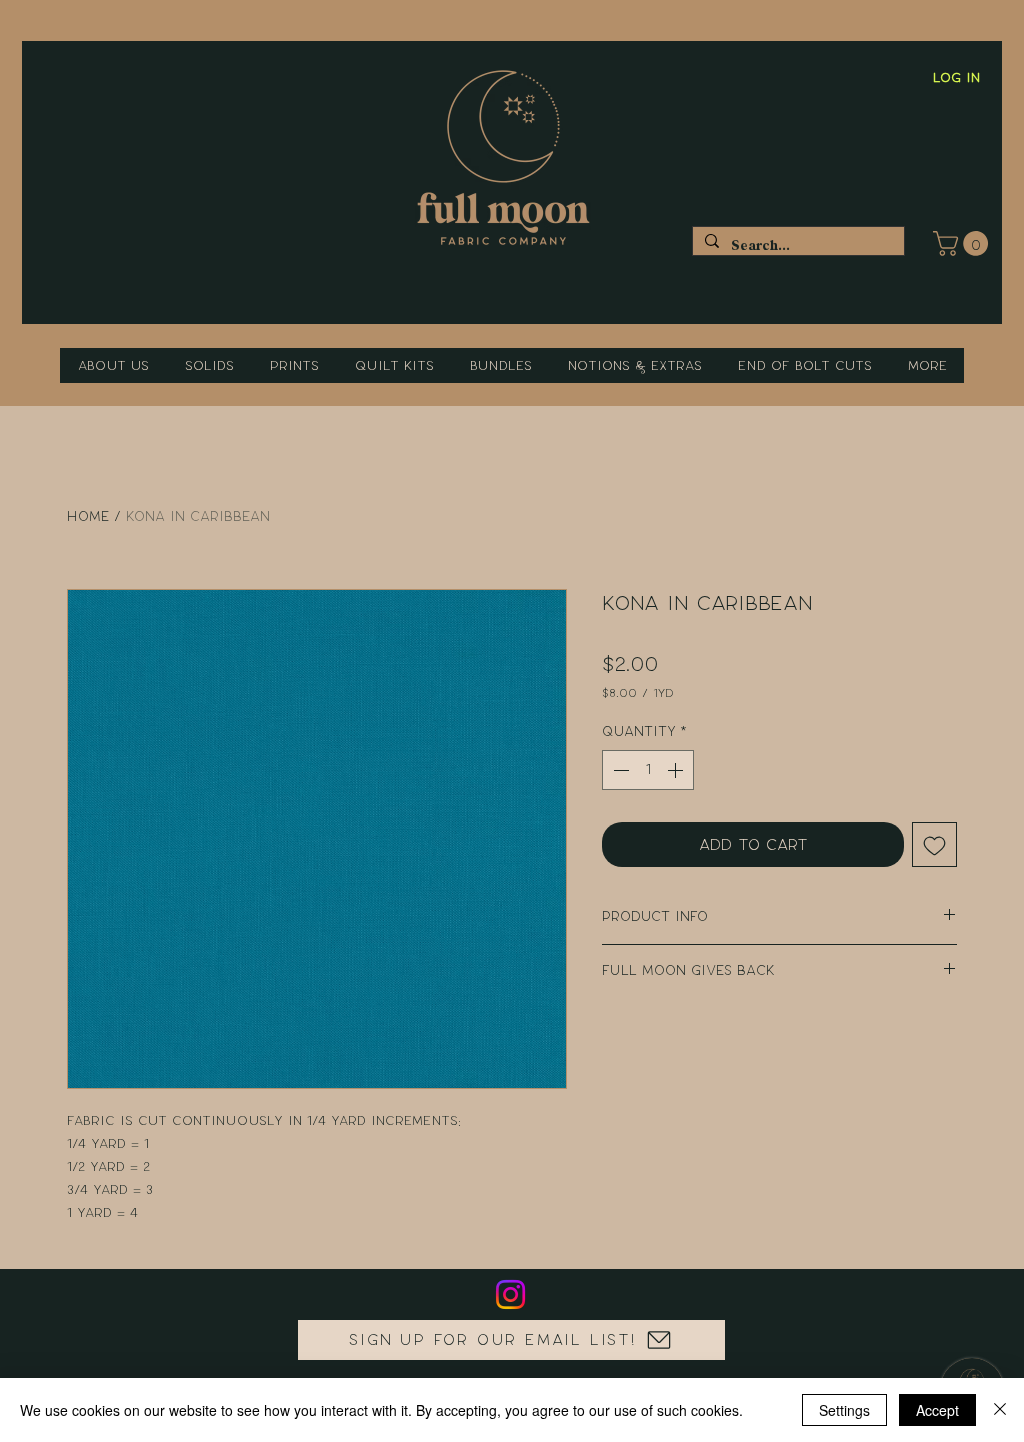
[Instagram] (510, 1294)
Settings (844, 1410)
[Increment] (677, 770)
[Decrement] (619, 770)
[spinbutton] (648, 770)
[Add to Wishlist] (934, 844)
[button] (963, 243)
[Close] (1000, 1410)
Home (88, 516)
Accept (937, 1410)
